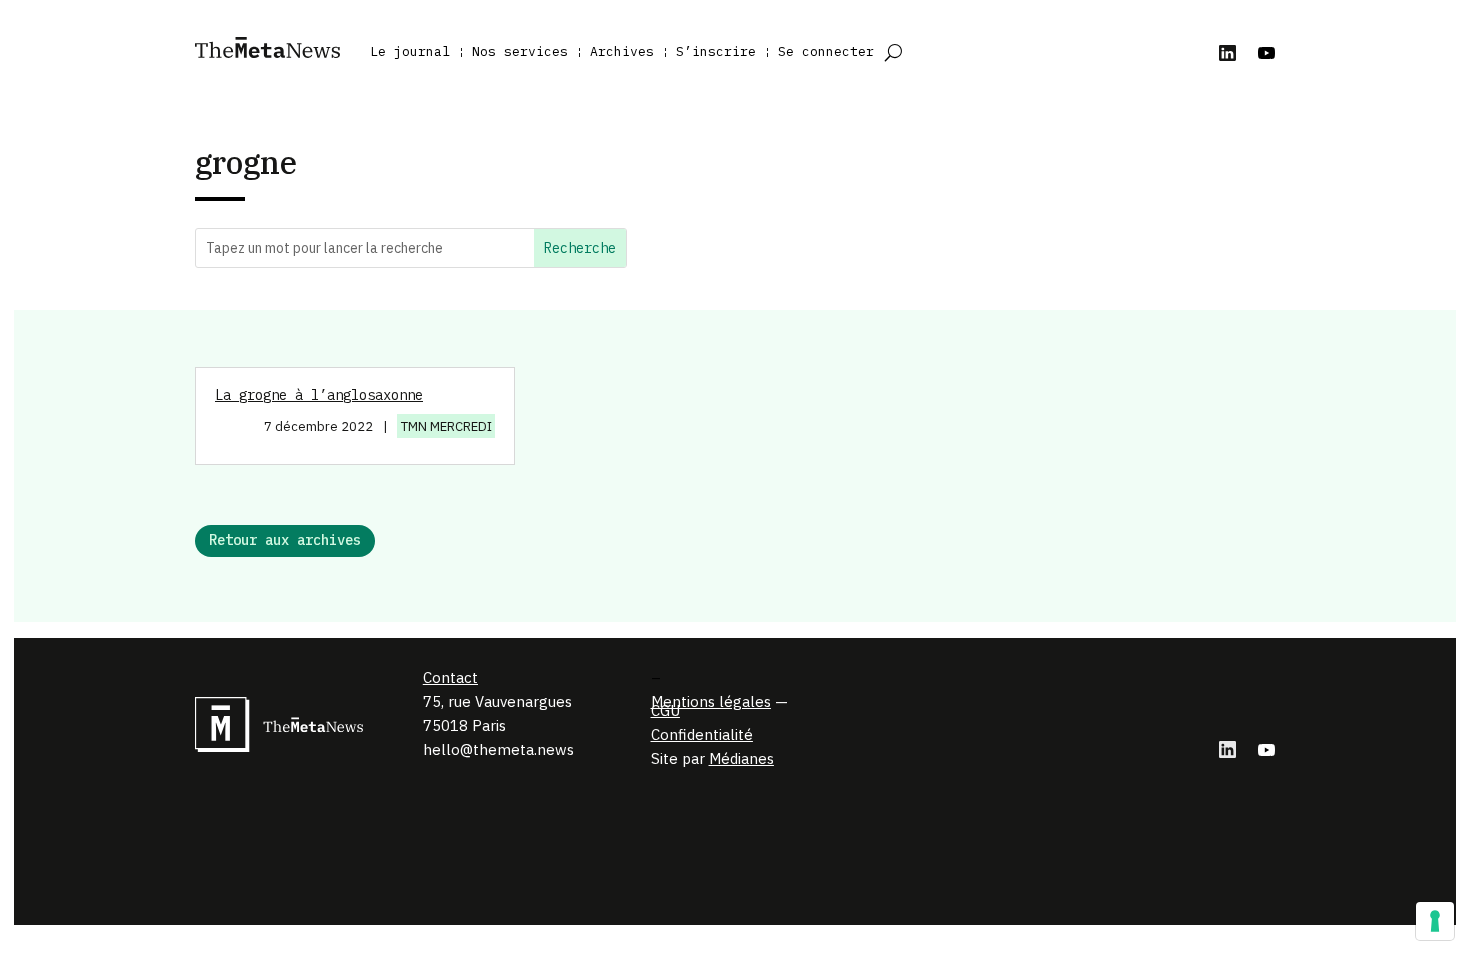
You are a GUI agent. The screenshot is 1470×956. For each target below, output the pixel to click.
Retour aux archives (285, 540)
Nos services (520, 51)
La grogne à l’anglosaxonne (319, 395)
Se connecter (826, 51)
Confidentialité (702, 734)
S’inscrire (716, 51)
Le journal (410, 51)
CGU (665, 710)
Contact (450, 677)
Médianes (741, 758)
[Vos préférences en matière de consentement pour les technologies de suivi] (1435, 921)
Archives (622, 51)
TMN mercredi (446, 426)
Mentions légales (711, 701)
